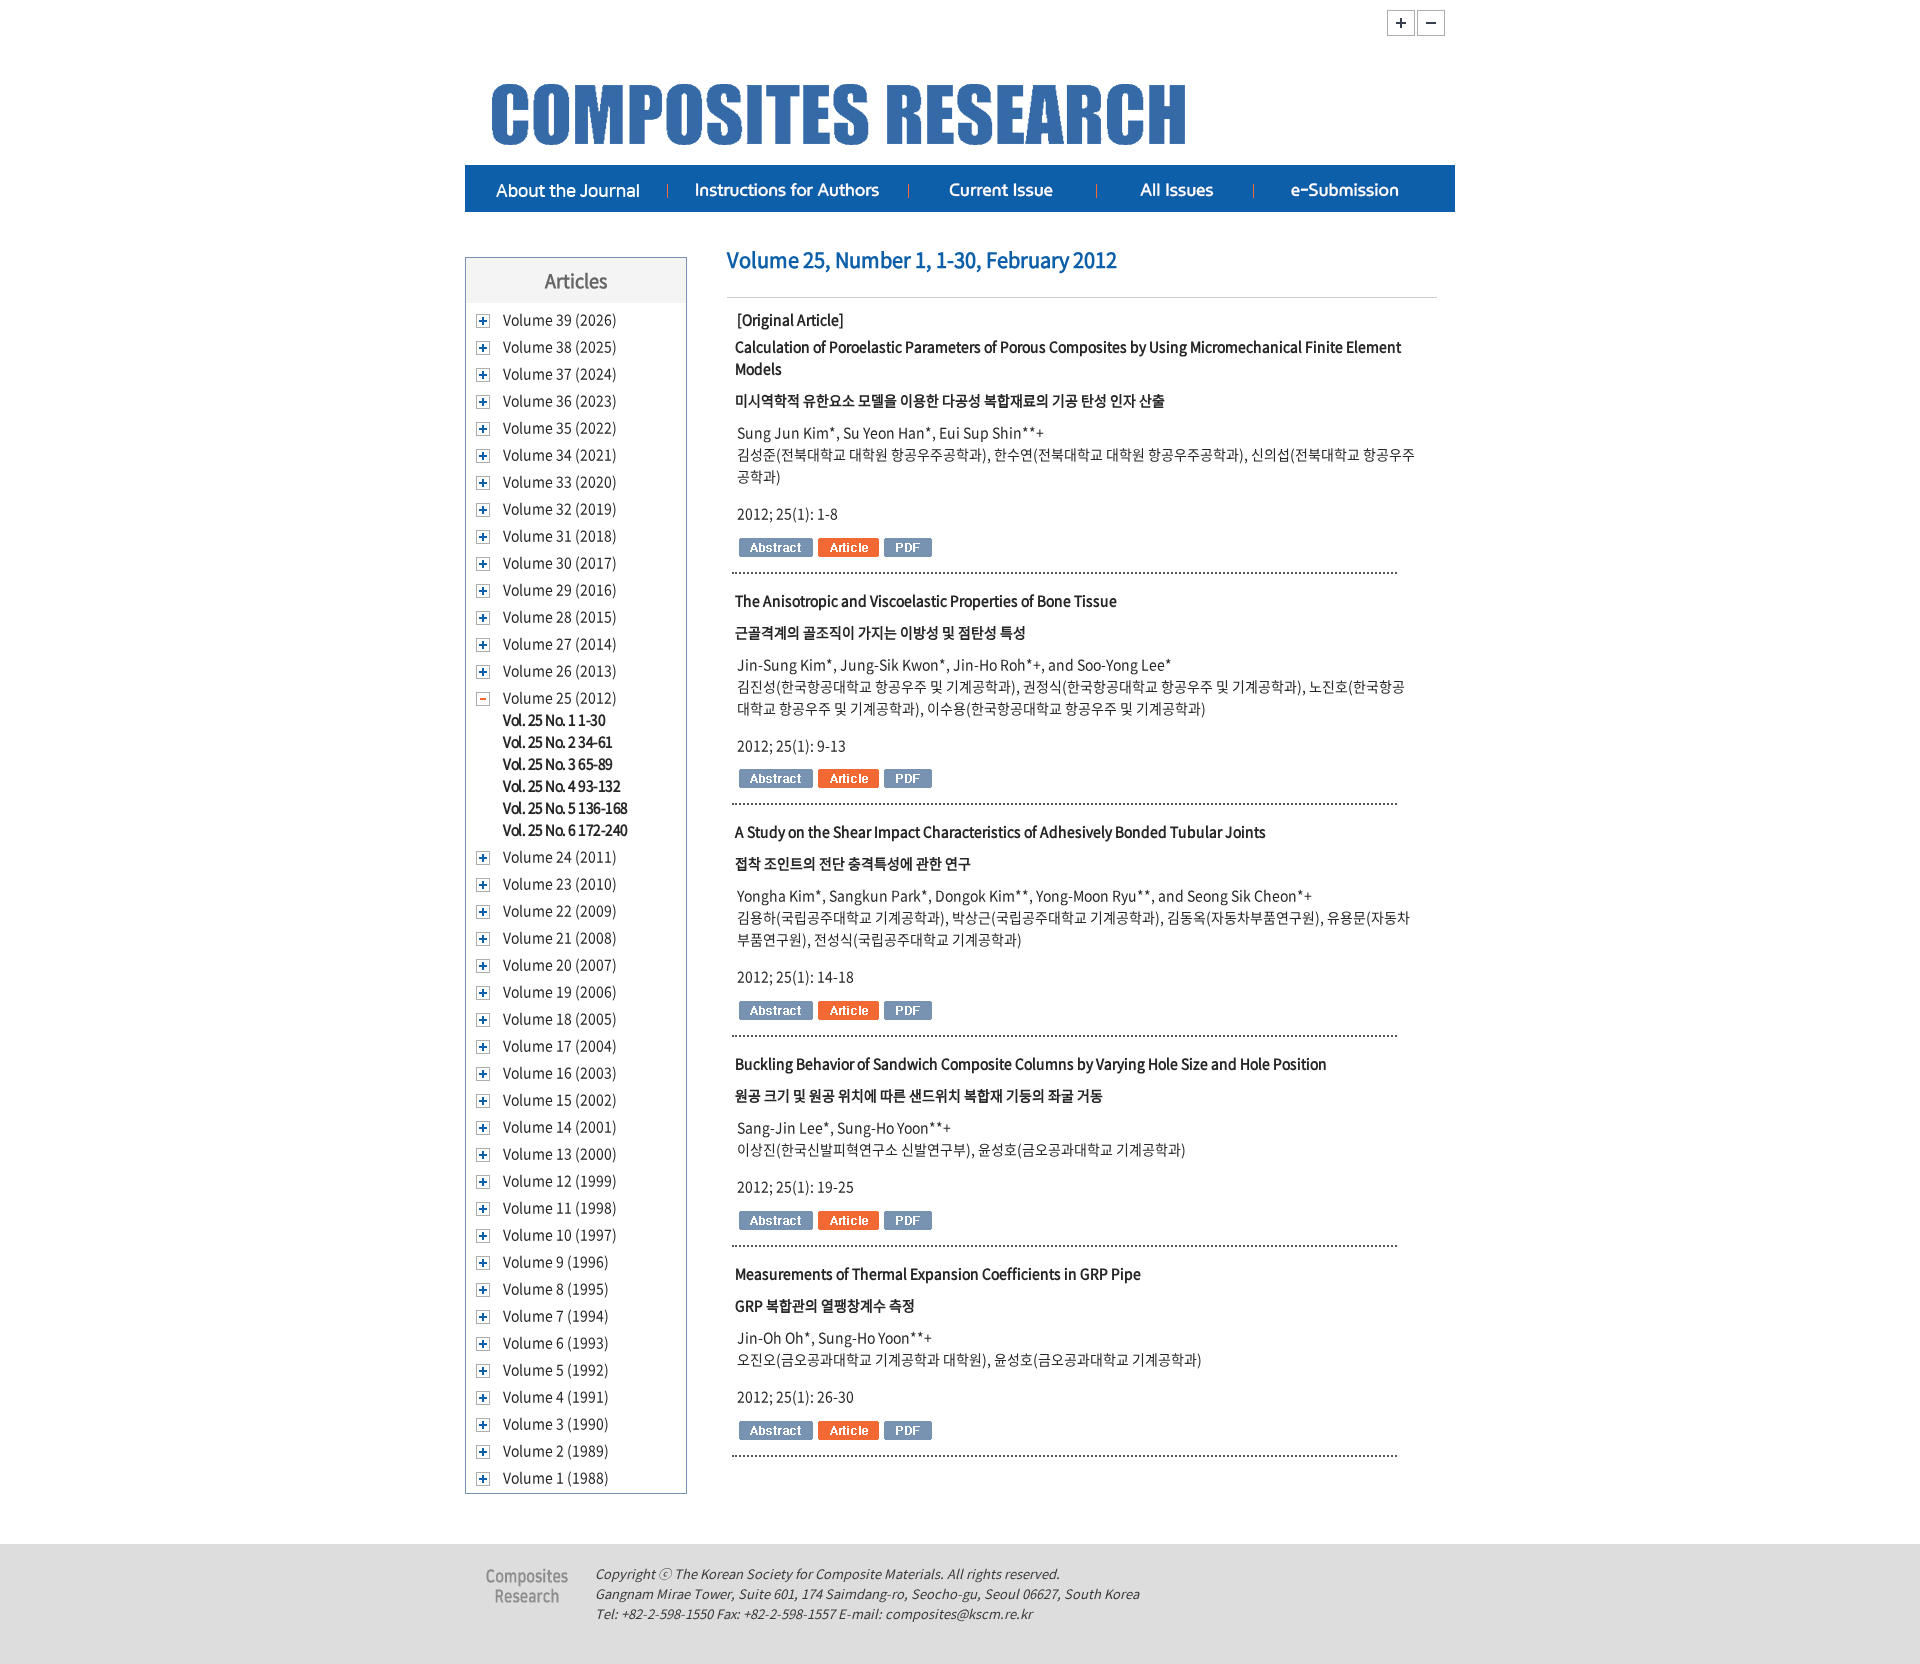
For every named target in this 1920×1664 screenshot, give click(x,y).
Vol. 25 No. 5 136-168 (565, 807)
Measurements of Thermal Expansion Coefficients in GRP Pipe (938, 1273)
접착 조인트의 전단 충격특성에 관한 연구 (853, 863)
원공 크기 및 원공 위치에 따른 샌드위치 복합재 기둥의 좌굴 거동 (919, 1095)
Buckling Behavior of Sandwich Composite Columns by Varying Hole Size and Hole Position (1031, 1063)
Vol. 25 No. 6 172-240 (565, 829)
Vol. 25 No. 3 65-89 (558, 763)
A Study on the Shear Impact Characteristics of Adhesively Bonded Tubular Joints (1000, 831)
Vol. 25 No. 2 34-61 (558, 741)
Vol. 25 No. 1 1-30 (554, 719)
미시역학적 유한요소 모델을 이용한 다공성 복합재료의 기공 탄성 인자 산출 (950, 400)
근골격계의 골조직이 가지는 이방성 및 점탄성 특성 (880, 632)
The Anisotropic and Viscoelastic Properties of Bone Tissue (926, 600)
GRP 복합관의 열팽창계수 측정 (825, 1305)
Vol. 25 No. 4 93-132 (561, 785)
